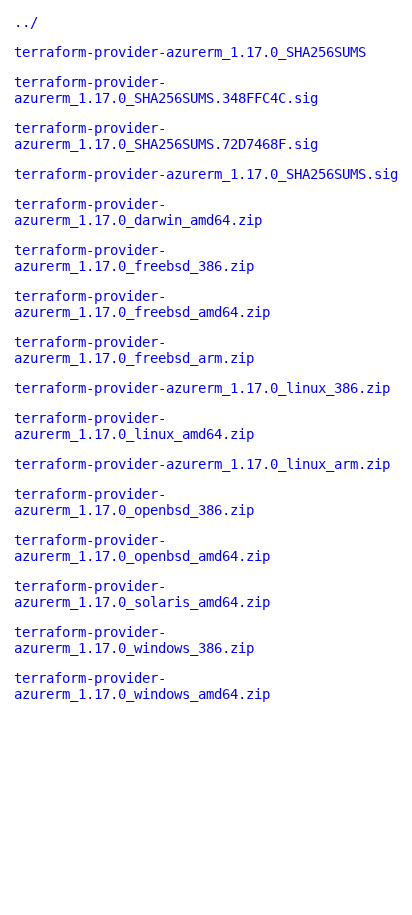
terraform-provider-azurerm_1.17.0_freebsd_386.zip (134, 258)
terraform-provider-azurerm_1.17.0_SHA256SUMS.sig (206, 174)
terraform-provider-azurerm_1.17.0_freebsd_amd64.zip (142, 304)
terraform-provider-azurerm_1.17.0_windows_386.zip (134, 640)
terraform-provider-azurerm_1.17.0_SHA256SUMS (190, 52)
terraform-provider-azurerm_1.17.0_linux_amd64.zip (134, 426)
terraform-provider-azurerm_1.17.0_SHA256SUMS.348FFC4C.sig (166, 90)
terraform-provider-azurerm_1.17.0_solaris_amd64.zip (142, 594)
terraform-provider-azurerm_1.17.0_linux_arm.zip (202, 464)
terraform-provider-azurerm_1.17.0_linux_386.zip (202, 388)
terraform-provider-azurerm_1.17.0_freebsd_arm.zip (134, 350)
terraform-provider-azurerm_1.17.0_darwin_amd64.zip (138, 212)
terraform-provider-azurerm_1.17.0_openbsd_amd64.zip (142, 548)
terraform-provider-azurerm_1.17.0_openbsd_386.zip (134, 502)
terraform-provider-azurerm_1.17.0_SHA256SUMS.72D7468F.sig (166, 136)
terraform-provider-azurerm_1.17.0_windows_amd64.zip (142, 686)
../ (26, 22)
